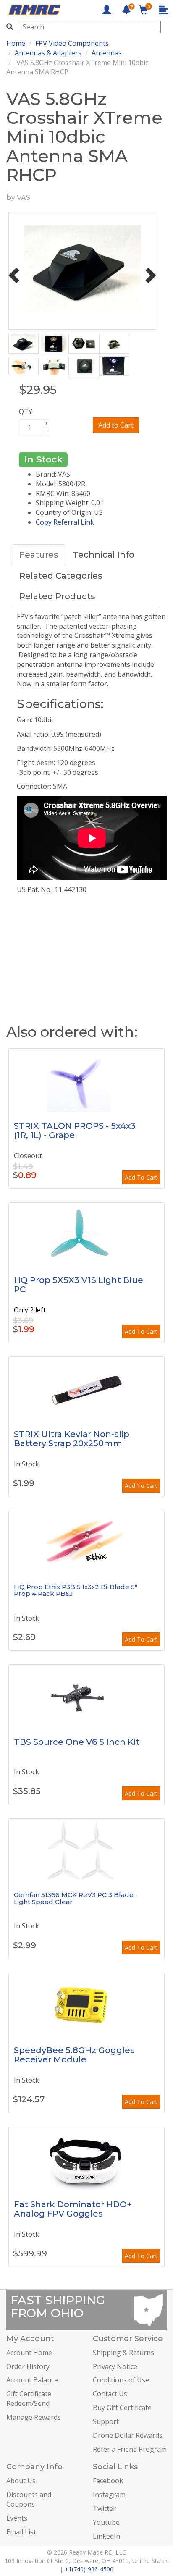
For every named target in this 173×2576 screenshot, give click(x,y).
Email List (21, 2532)
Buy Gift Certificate (122, 2408)
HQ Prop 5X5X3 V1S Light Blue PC (79, 1285)
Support (106, 2421)
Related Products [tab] (57, 596)
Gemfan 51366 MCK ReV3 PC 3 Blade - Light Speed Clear (76, 1898)
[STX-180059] (86, 1388)
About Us (21, 2481)
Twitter (104, 2508)
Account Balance (32, 2380)
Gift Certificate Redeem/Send (29, 2399)
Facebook (108, 2481)
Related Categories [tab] (61, 576)
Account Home (29, 2353)
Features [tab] (39, 555)
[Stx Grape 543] (86, 1080)
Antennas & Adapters (48, 53)
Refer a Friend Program (130, 2449)
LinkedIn (106, 2536)
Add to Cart (116, 425)
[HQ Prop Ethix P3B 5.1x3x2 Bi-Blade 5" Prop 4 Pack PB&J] (86, 1542)
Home (16, 43)
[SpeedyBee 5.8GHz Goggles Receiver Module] (86, 2004)
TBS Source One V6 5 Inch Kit (77, 1742)
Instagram (109, 2495)
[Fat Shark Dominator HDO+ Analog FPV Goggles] (86, 2159)
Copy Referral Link (65, 522)
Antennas (107, 53)
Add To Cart (141, 1177)
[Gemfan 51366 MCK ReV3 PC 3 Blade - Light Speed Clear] (86, 1850)
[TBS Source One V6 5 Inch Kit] (86, 1696)
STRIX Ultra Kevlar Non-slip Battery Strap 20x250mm (72, 1439)
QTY (26, 412)
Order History (28, 2366)
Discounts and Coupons (29, 2499)
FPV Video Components (72, 43)
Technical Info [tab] (104, 555)
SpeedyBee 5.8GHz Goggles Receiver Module (74, 2055)
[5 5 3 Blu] (86, 1234)
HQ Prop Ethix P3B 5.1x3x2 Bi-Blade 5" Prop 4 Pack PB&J (76, 1590)
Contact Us (110, 2394)
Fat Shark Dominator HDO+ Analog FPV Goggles (73, 2209)
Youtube (106, 2522)
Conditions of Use (121, 2380)
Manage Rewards (34, 2417)
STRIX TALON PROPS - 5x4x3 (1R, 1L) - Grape (75, 1131)
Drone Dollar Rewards (128, 2435)
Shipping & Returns (123, 2353)
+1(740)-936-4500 (89, 2569)
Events (17, 2518)
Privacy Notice (115, 2366)
